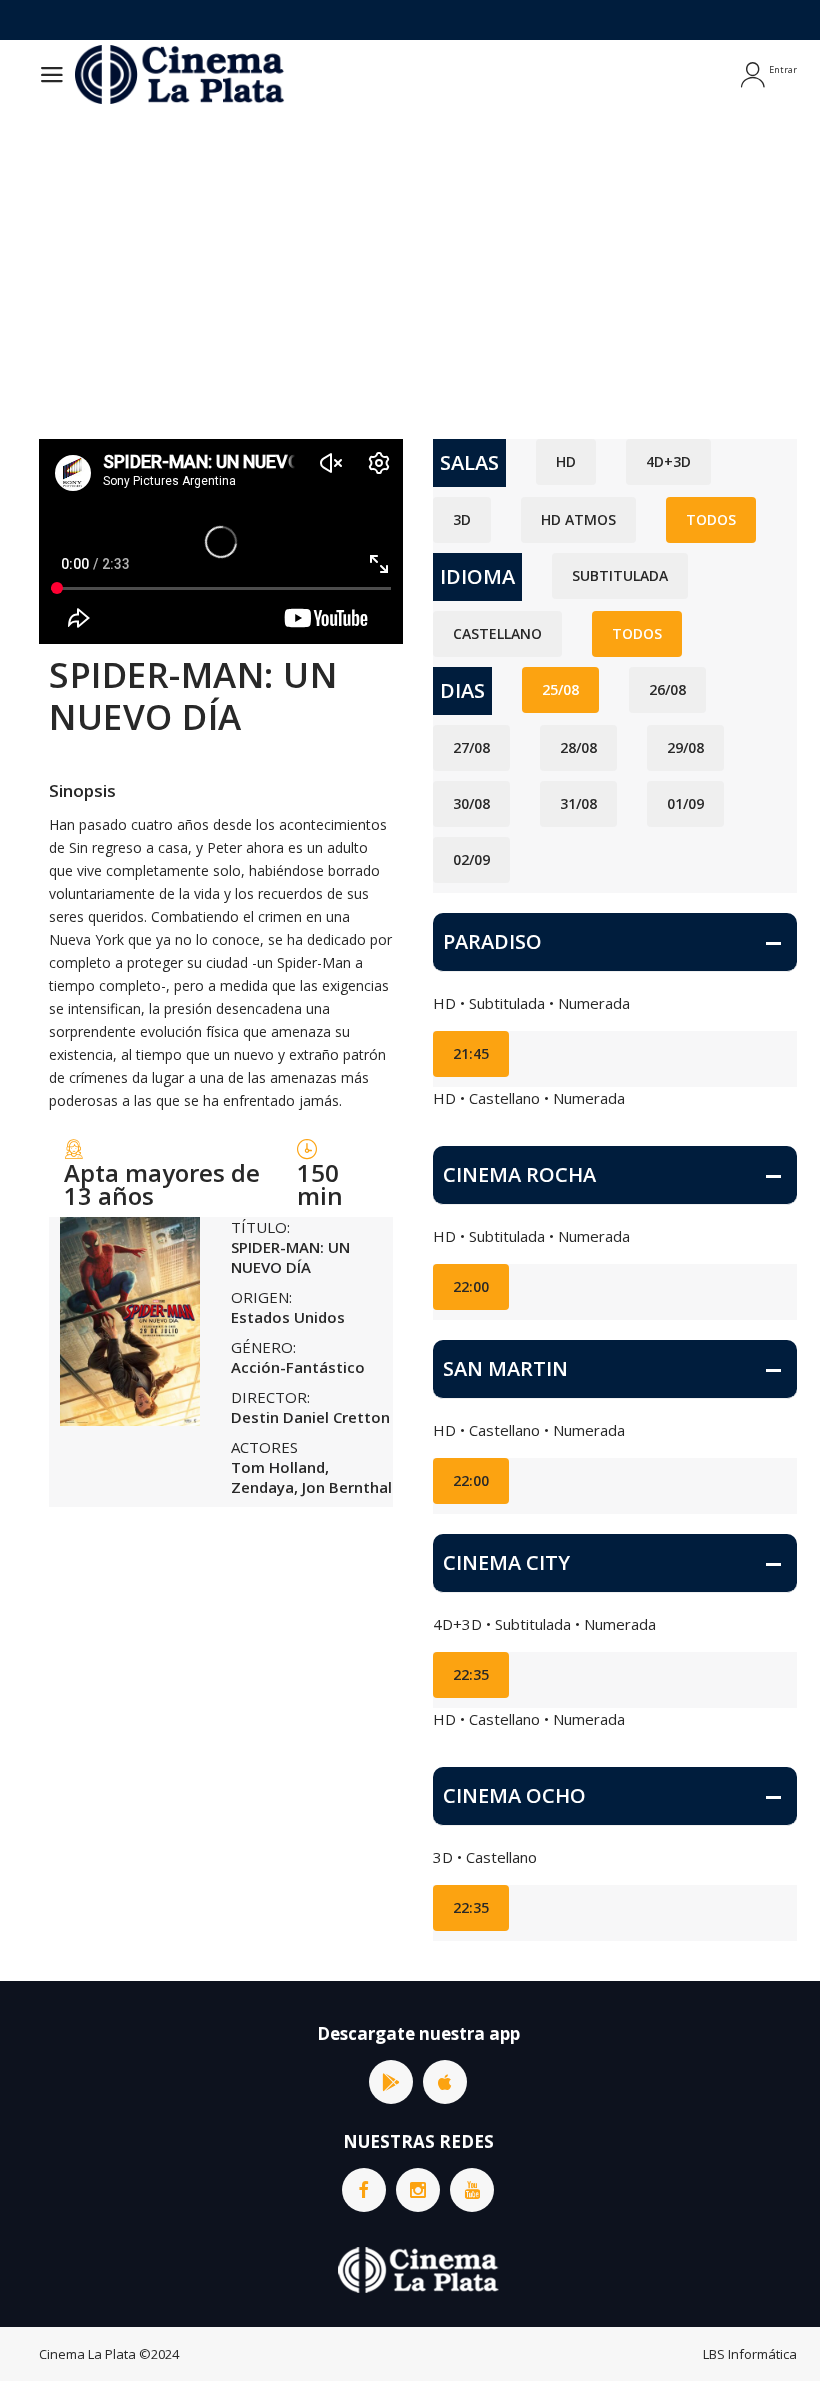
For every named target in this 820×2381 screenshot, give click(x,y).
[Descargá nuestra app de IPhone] (445, 2082)
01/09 (685, 803)
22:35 (471, 1674)
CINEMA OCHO (514, 1795)
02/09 (471, 859)
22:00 (471, 1286)
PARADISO (492, 941)
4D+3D (668, 461)
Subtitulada (620, 575)
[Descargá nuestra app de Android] (391, 2082)
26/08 (667, 689)
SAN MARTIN (505, 1368)
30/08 (471, 803)
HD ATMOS (578, 519)
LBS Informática (750, 2354)
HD (566, 461)
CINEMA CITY (506, 1562)
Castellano (497, 633)
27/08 (471, 747)
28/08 (578, 747)
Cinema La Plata (87, 2354)
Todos (711, 519)
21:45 (471, 1053)
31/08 (578, 803)
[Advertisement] (410, 259)
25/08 (560, 689)
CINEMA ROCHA (519, 1174)
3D (462, 519)
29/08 (685, 747)
